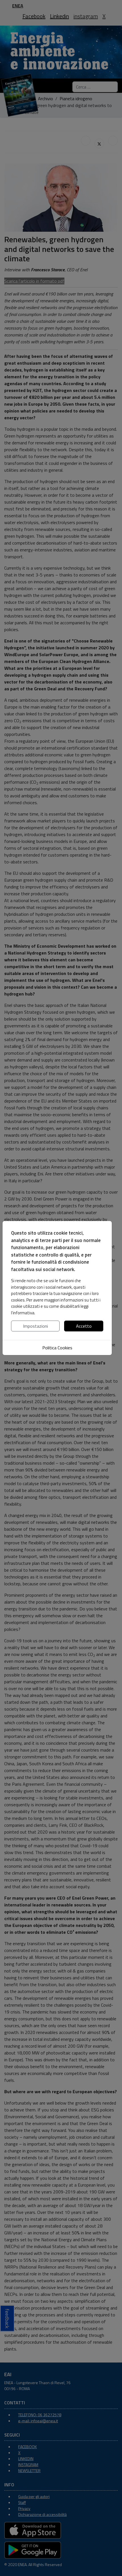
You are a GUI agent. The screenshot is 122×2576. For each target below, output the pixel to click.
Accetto (84, 1326)
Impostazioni (35, 1326)
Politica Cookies (57, 1348)
